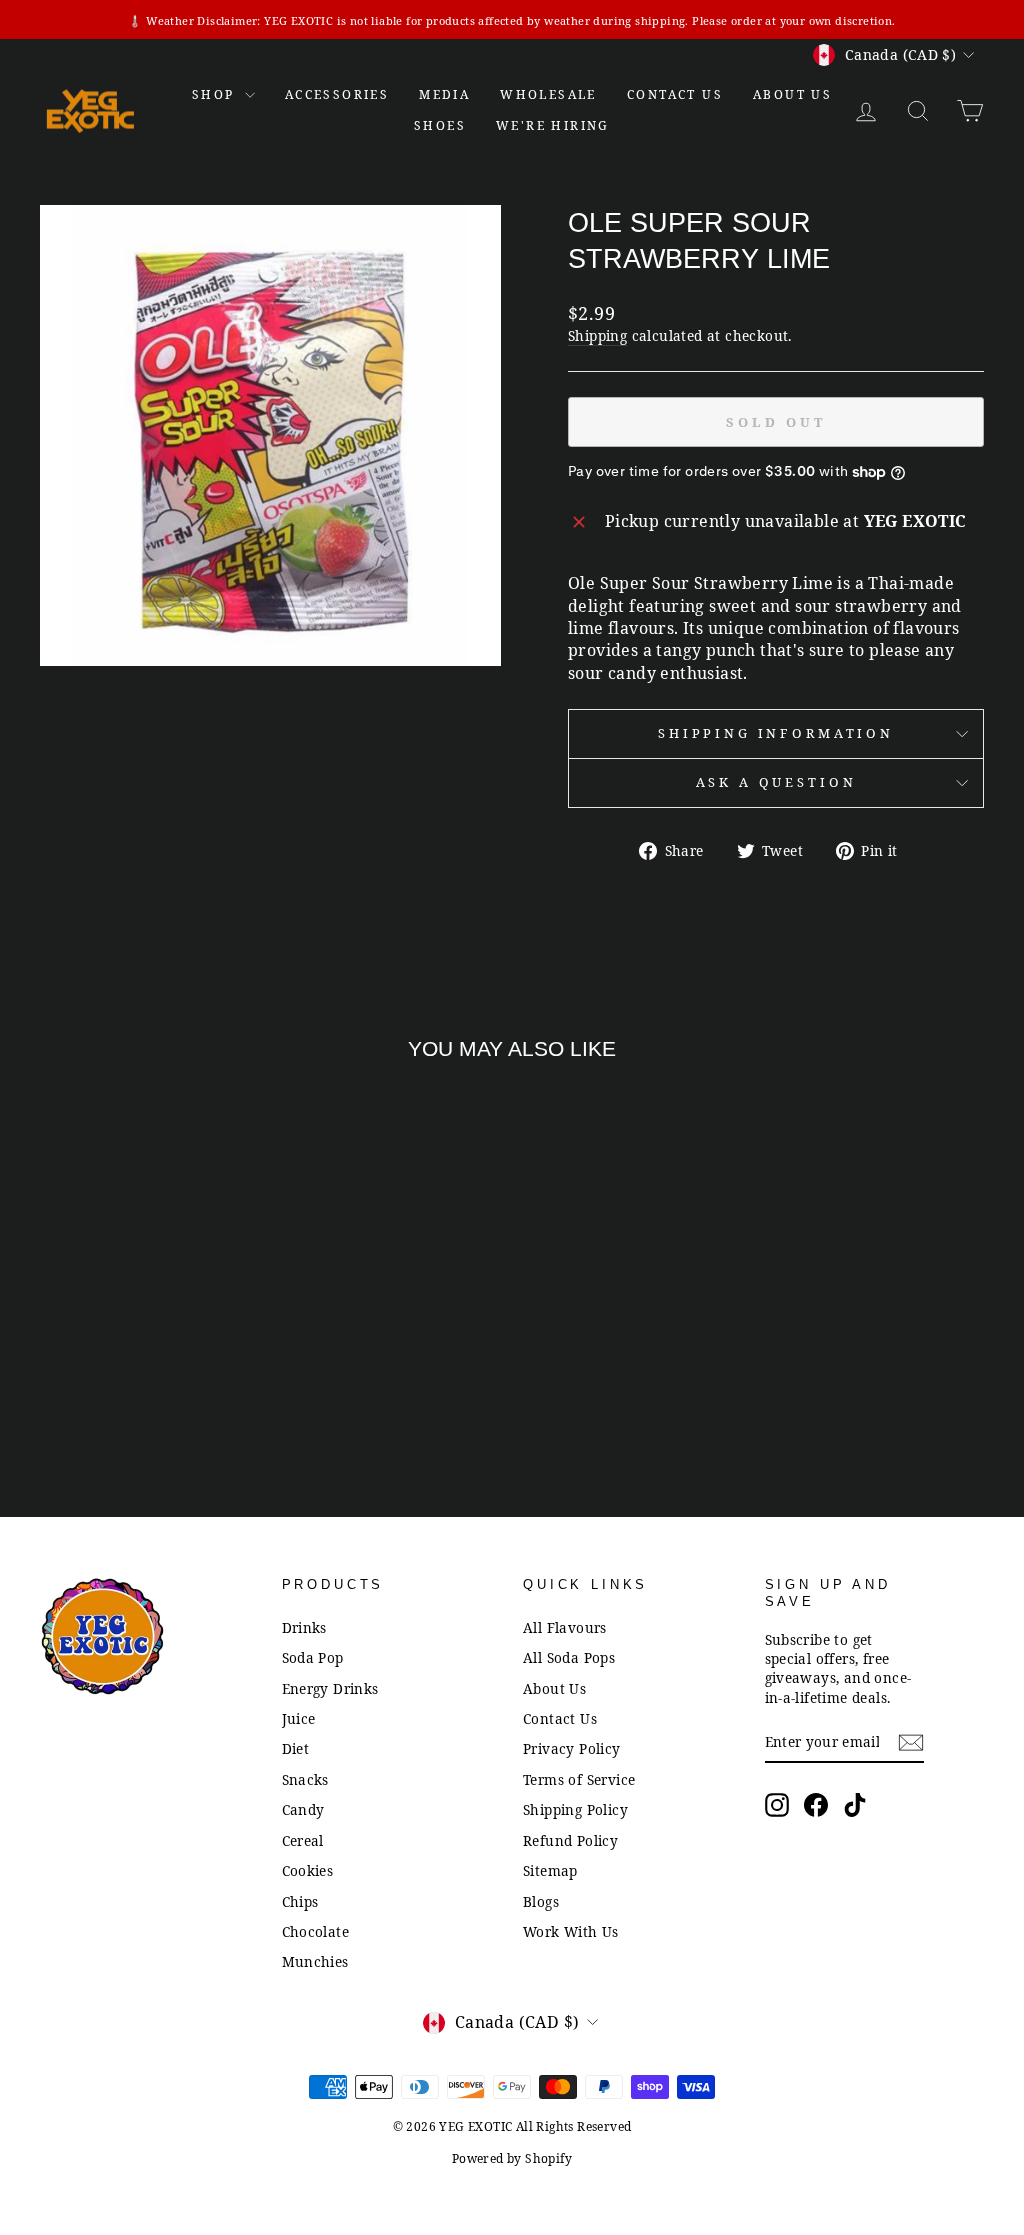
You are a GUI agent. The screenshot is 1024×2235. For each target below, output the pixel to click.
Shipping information (776, 733)
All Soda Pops (569, 1657)
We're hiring (553, 125)
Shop (216, 94)
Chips (300, 1901)
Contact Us (560, 1718)
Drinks (304, 1627)
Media (444, 94)
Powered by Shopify (512, 2158)
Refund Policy (570, 1840)
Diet (296, 1748)
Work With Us (571, 1931)
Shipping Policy (575, 1809)
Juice (299, 1718)
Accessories (337, 94)
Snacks (305, 1779)
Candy (303, 1809)
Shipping (597, 335)
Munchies (315, 1961)
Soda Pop (313, 1657)
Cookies (308, 1870)
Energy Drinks (330, 1688)
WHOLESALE (548, 94)
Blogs (541, 1901)
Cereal (303, 1840)
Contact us (675, 94)
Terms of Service (579, 1779)
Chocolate (316, 1931)
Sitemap (550, 1870)
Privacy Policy (572, 1748)
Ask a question (776, 782)
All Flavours (565, 1627)
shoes (440, 125)
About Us (792, 94)
